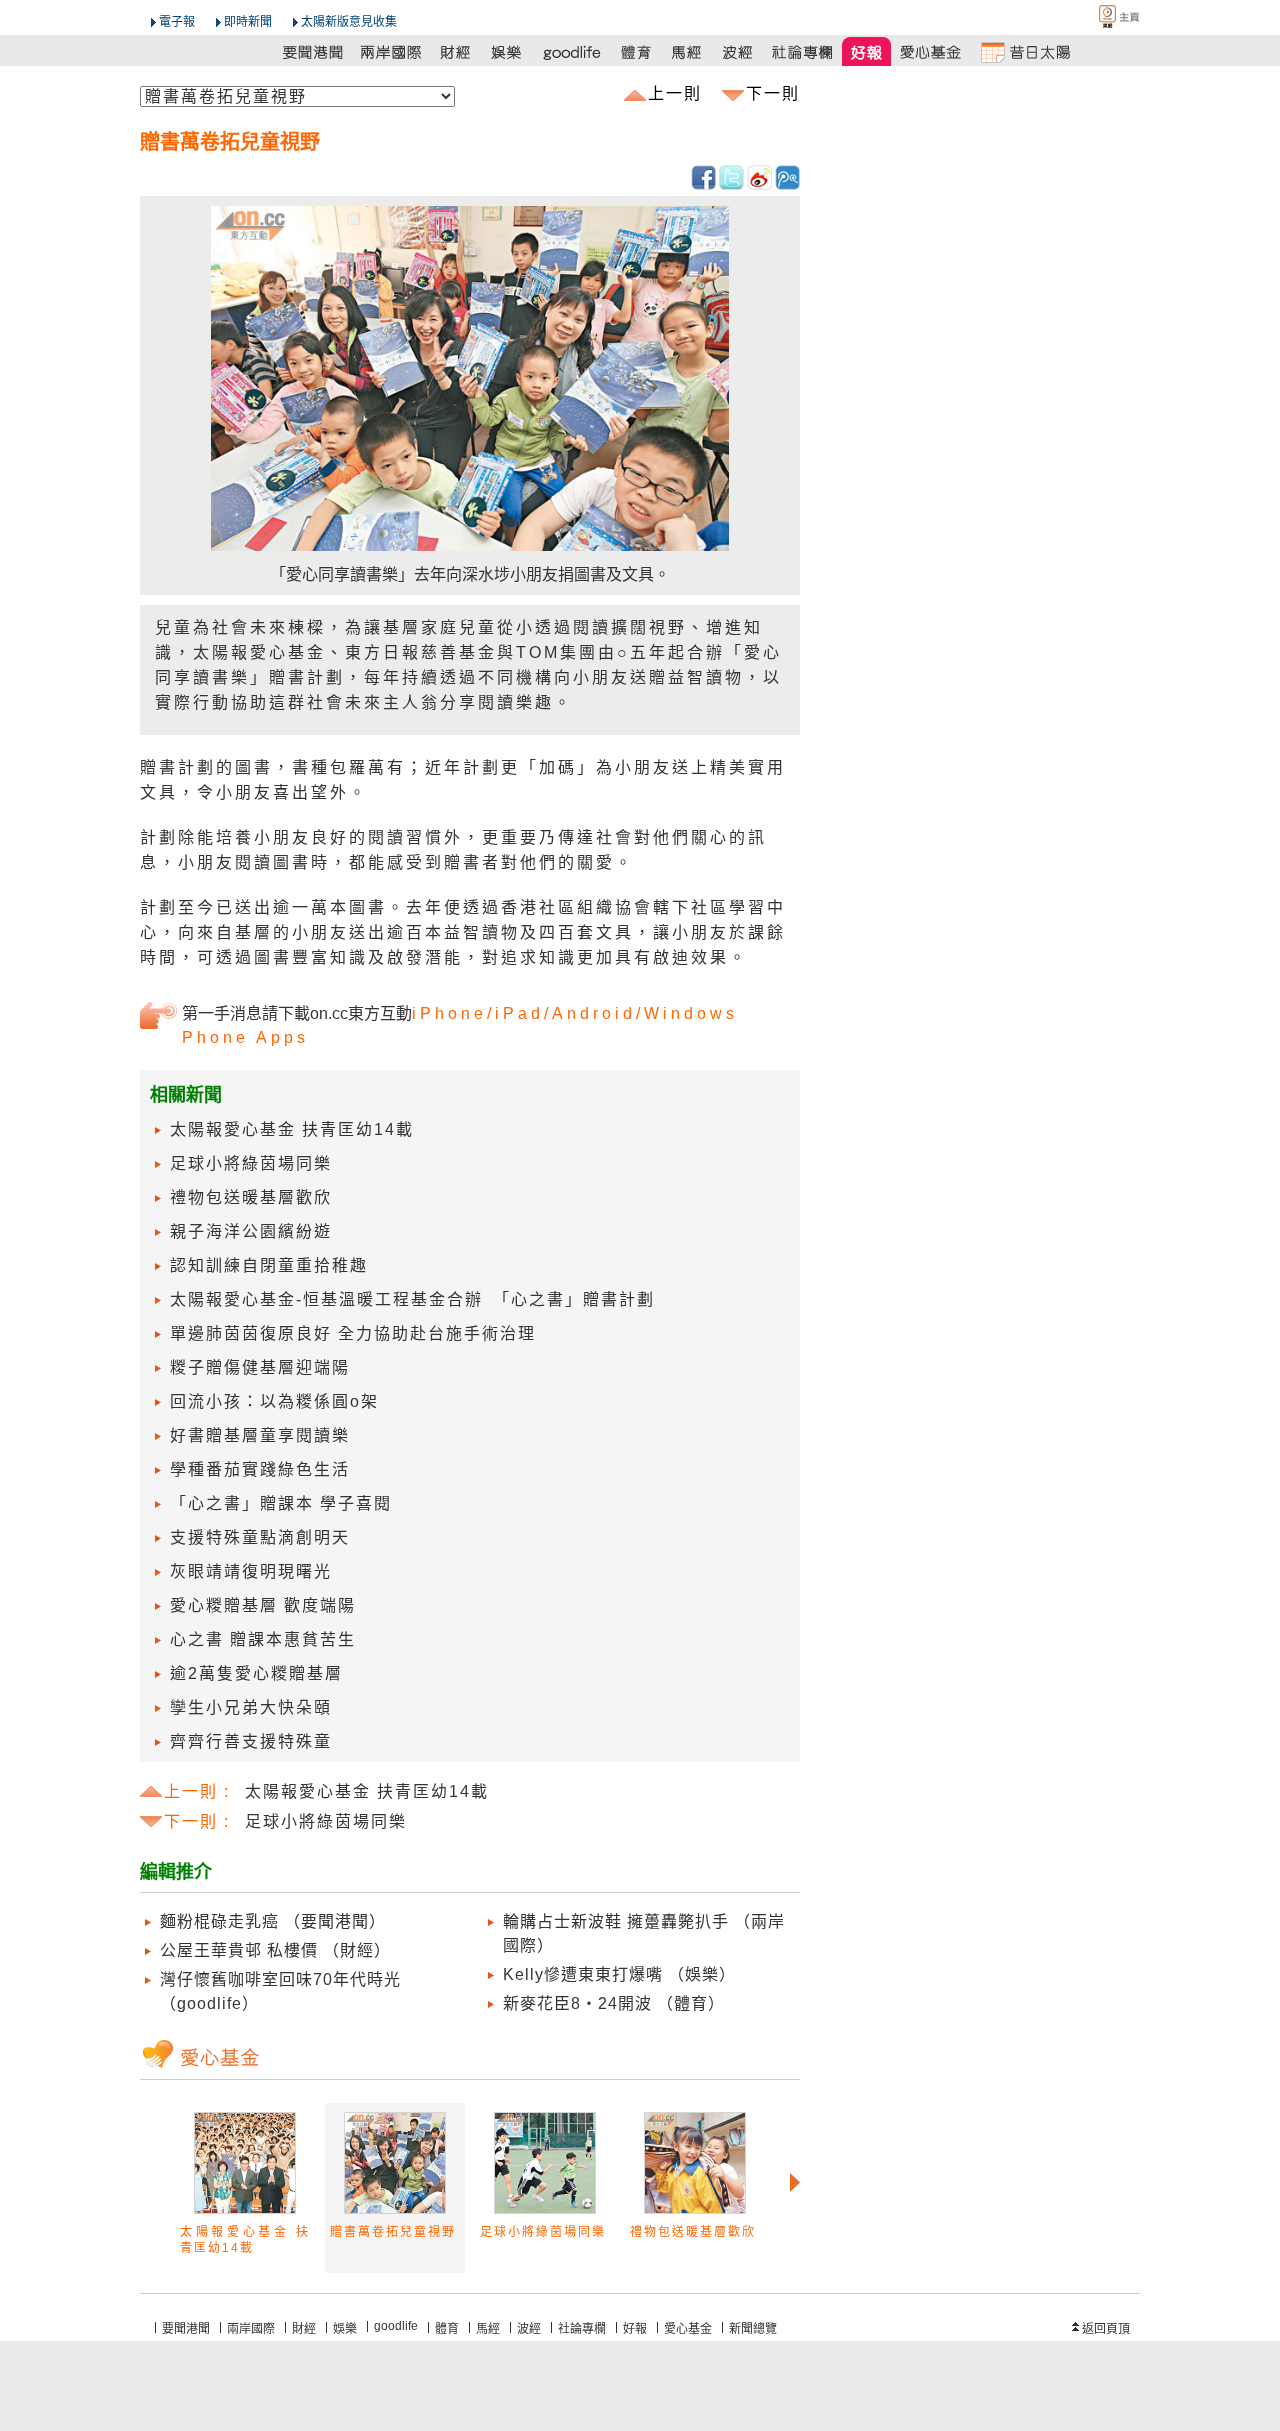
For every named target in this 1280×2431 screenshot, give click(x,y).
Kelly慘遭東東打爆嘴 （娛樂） (619, 1974)
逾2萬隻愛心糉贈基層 (256, 1673)
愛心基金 (688, 2329)
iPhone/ (453, 1013)
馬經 (488, 2329)
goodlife (396, 2326)
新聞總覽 (753, 2329)
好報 (635, 2329)
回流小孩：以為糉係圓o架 (274, 1401)
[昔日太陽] (1025, 51)
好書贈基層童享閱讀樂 (260, 1435)
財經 (304, 2329)
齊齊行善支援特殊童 (251, 1741)
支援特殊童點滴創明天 (260, 1537)
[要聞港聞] (314, 51)
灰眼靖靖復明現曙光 (251, 1571)
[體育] (636, 51)
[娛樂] (507, 51)
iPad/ (523, 1013)
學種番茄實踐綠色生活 (260, 1469)
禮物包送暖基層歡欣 (251, 1197)
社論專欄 (582, 2329)
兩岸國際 (251, 2329)
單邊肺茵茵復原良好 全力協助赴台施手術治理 (353, 1333)
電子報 (177, 22)
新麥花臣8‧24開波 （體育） (614, 2003)
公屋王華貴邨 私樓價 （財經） (275, 1950)
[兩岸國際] (392, 51)
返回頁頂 (1106, 2329)
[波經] (738, 51)
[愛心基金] (932, 51)
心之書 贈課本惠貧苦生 (263, 1639)
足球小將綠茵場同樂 (251, 1163)
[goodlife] (572, 51)
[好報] (867, 51)
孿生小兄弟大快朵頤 (251, 1707)
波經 (529, 2329)
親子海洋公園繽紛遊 (251, 1231)
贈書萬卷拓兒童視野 (393, 2232)
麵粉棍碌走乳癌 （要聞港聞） (273, 1921)
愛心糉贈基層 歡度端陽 (263, 1605)
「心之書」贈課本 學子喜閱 (281, 1503)
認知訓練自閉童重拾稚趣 (269, 1265)
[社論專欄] (803, 51)
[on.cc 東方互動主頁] (1102, 16)
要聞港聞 (186, 2329)
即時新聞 (248, 22)
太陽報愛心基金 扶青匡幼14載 (292, 1129)
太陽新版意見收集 (349, 22)
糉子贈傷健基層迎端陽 (260, 1367)
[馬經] (687, 51)
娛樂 (345, 2329)
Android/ (598, 1013)
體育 (447, 2329)
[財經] (456, 51)
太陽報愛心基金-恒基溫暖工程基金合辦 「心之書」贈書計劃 (412, 1299)
